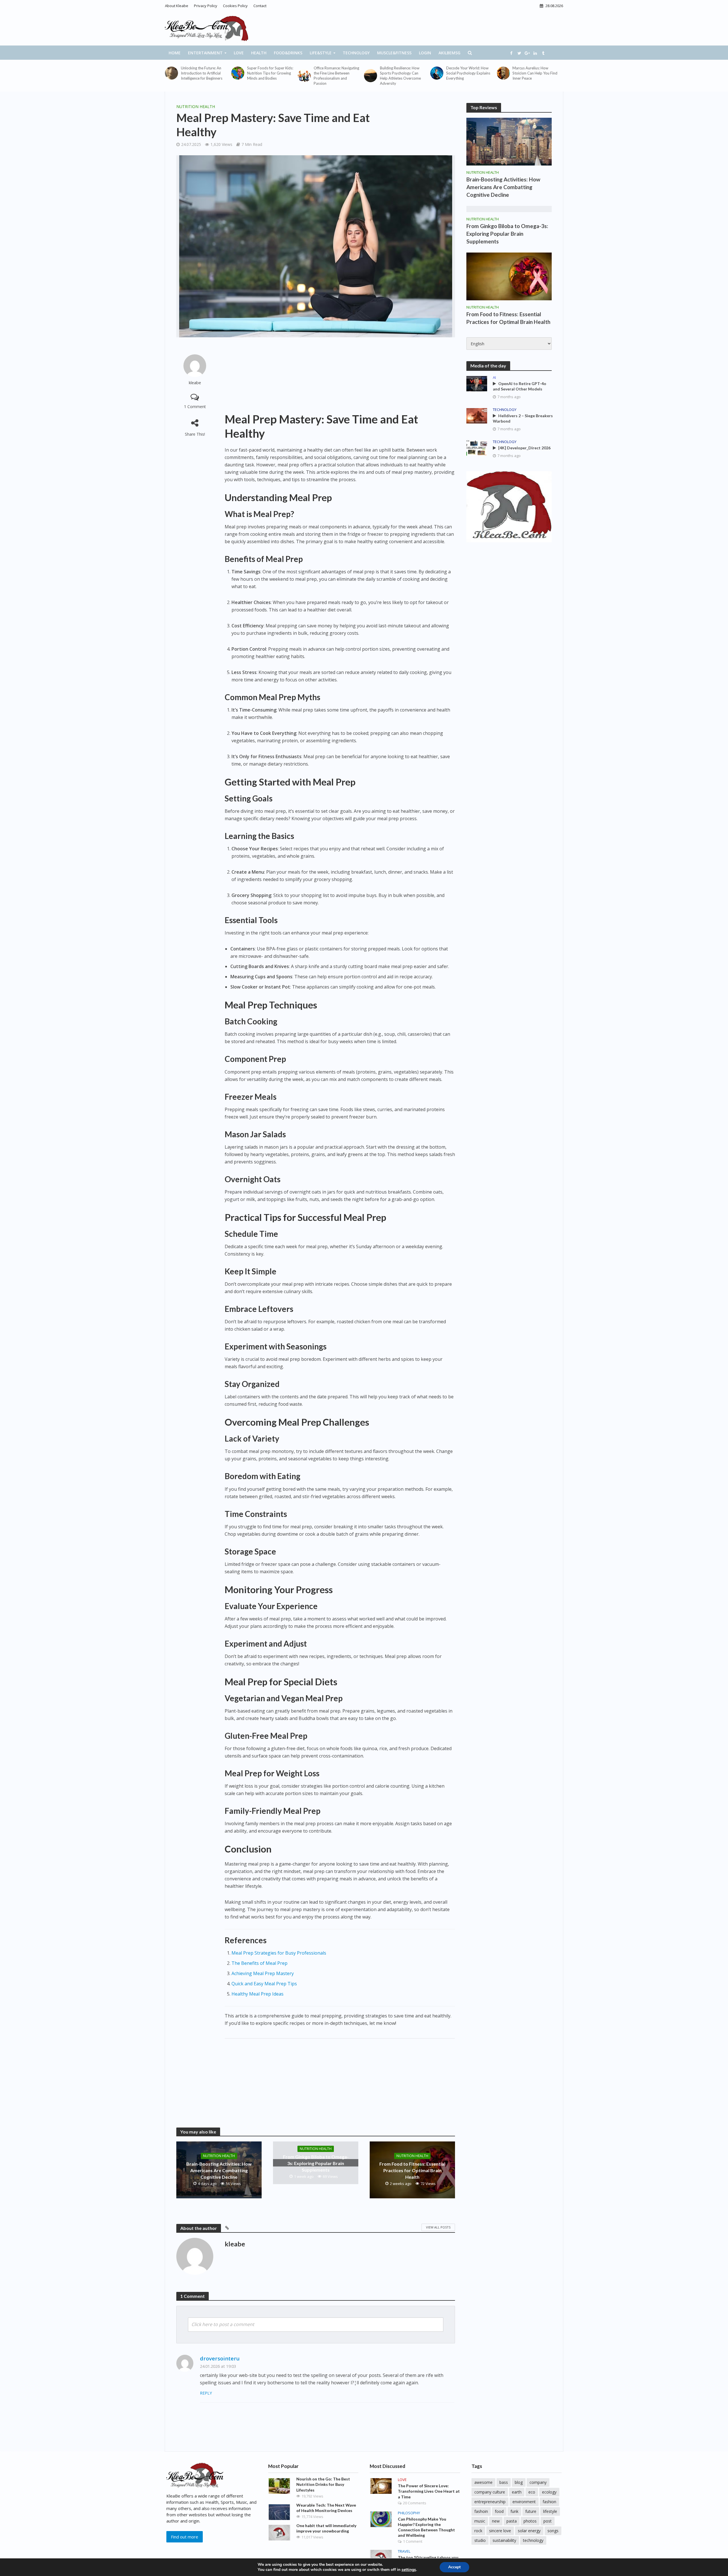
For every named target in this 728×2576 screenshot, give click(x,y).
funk (514, 2511)
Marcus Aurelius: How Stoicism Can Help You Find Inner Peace (535, 73)
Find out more (185, 2537)
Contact (260, 6)
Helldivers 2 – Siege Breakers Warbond (523, 418)
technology (533, 2540)
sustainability (504, 2540)
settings (409, 2570)
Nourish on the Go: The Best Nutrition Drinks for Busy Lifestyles (323, 2484)
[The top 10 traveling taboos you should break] (381, 2557)
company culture (490, 2492)
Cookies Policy (235, 6)
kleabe (195, 383)
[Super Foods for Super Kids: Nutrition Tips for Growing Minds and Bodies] (238, 73)
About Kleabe (177, 6)
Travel (404, 2551)
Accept (454, 2567)
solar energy (529, 2531)
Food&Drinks (288, 53)
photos (530, 2521)
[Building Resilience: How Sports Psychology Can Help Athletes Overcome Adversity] (371, 76)
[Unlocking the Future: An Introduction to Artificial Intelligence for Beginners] (171, 73)
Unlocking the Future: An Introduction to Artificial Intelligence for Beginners (202, 73)
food (499, 2511)
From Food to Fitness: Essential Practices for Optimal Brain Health (412, 2170)
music (480, 2521)
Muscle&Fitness (394, 53)
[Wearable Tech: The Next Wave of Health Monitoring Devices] (279, 2511)
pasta (512, 2521)
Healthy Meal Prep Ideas (258, 1994)
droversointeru (220, 2358)
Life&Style (321, 53)
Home (175, 53)
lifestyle (550, 2511)
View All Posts (438, 2227)
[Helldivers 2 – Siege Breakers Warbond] (477, 415)
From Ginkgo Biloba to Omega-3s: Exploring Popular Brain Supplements (316, 2163)
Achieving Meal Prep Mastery (263, 1973)
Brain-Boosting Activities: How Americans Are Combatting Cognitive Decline (219, 2170)
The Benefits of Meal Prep (259, 1963)
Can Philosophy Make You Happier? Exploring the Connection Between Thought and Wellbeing (426, 2527)
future (531, 2511)
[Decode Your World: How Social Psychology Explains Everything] (437, 73)
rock (478, 2531)
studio (480, 2540)
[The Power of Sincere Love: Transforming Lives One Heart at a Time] (381, 2486)
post (548, 2521)
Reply (206, 2393)
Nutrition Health (196, 107)
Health (259, 53)
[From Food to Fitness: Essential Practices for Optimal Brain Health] (509, 276)
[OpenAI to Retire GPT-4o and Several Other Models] (477, 383)
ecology (549, 2492)
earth (517, 2492)
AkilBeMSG (449, 53)
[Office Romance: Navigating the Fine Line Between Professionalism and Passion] (304, 76)
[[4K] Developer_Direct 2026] (477, 447)
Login (425, 53)
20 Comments (415, 2503)
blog (519, 2482)
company (538, 2482)
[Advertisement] (340, 375)
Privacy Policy (206, 6)
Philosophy (409, 2513)
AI (494, 378)
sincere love (500, 2531)
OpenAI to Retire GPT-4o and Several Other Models (520, 386)
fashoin (481, 2511)
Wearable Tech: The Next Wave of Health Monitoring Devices (326, 2508)
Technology (356, 53)
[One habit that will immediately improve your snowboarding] (279, 2532)
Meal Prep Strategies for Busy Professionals (279, 1953)
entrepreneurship (490, 2502)
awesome (483, 2482)
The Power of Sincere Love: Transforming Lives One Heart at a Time (429, 2491)
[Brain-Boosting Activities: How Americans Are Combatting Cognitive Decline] (509, 141)
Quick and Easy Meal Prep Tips (264, 1984)
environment (524, 2502)
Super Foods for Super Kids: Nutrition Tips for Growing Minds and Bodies (270, 73)
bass (504, 2482)
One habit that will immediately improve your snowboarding (326, 2528)
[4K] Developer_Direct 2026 (524, 448)
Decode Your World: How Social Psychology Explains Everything (468, 73)
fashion (549, 2502)
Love (239, 53)
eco (532, 2492)
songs (553, 2531)
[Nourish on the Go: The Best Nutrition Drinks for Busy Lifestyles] (279, 2486)
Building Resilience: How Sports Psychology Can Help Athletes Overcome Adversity (400, 76)
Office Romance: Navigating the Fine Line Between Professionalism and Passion (336, 76)
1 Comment (195, 407)
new (496, 2521)
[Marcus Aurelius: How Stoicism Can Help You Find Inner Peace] (503, 73)
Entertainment (205, 53)
